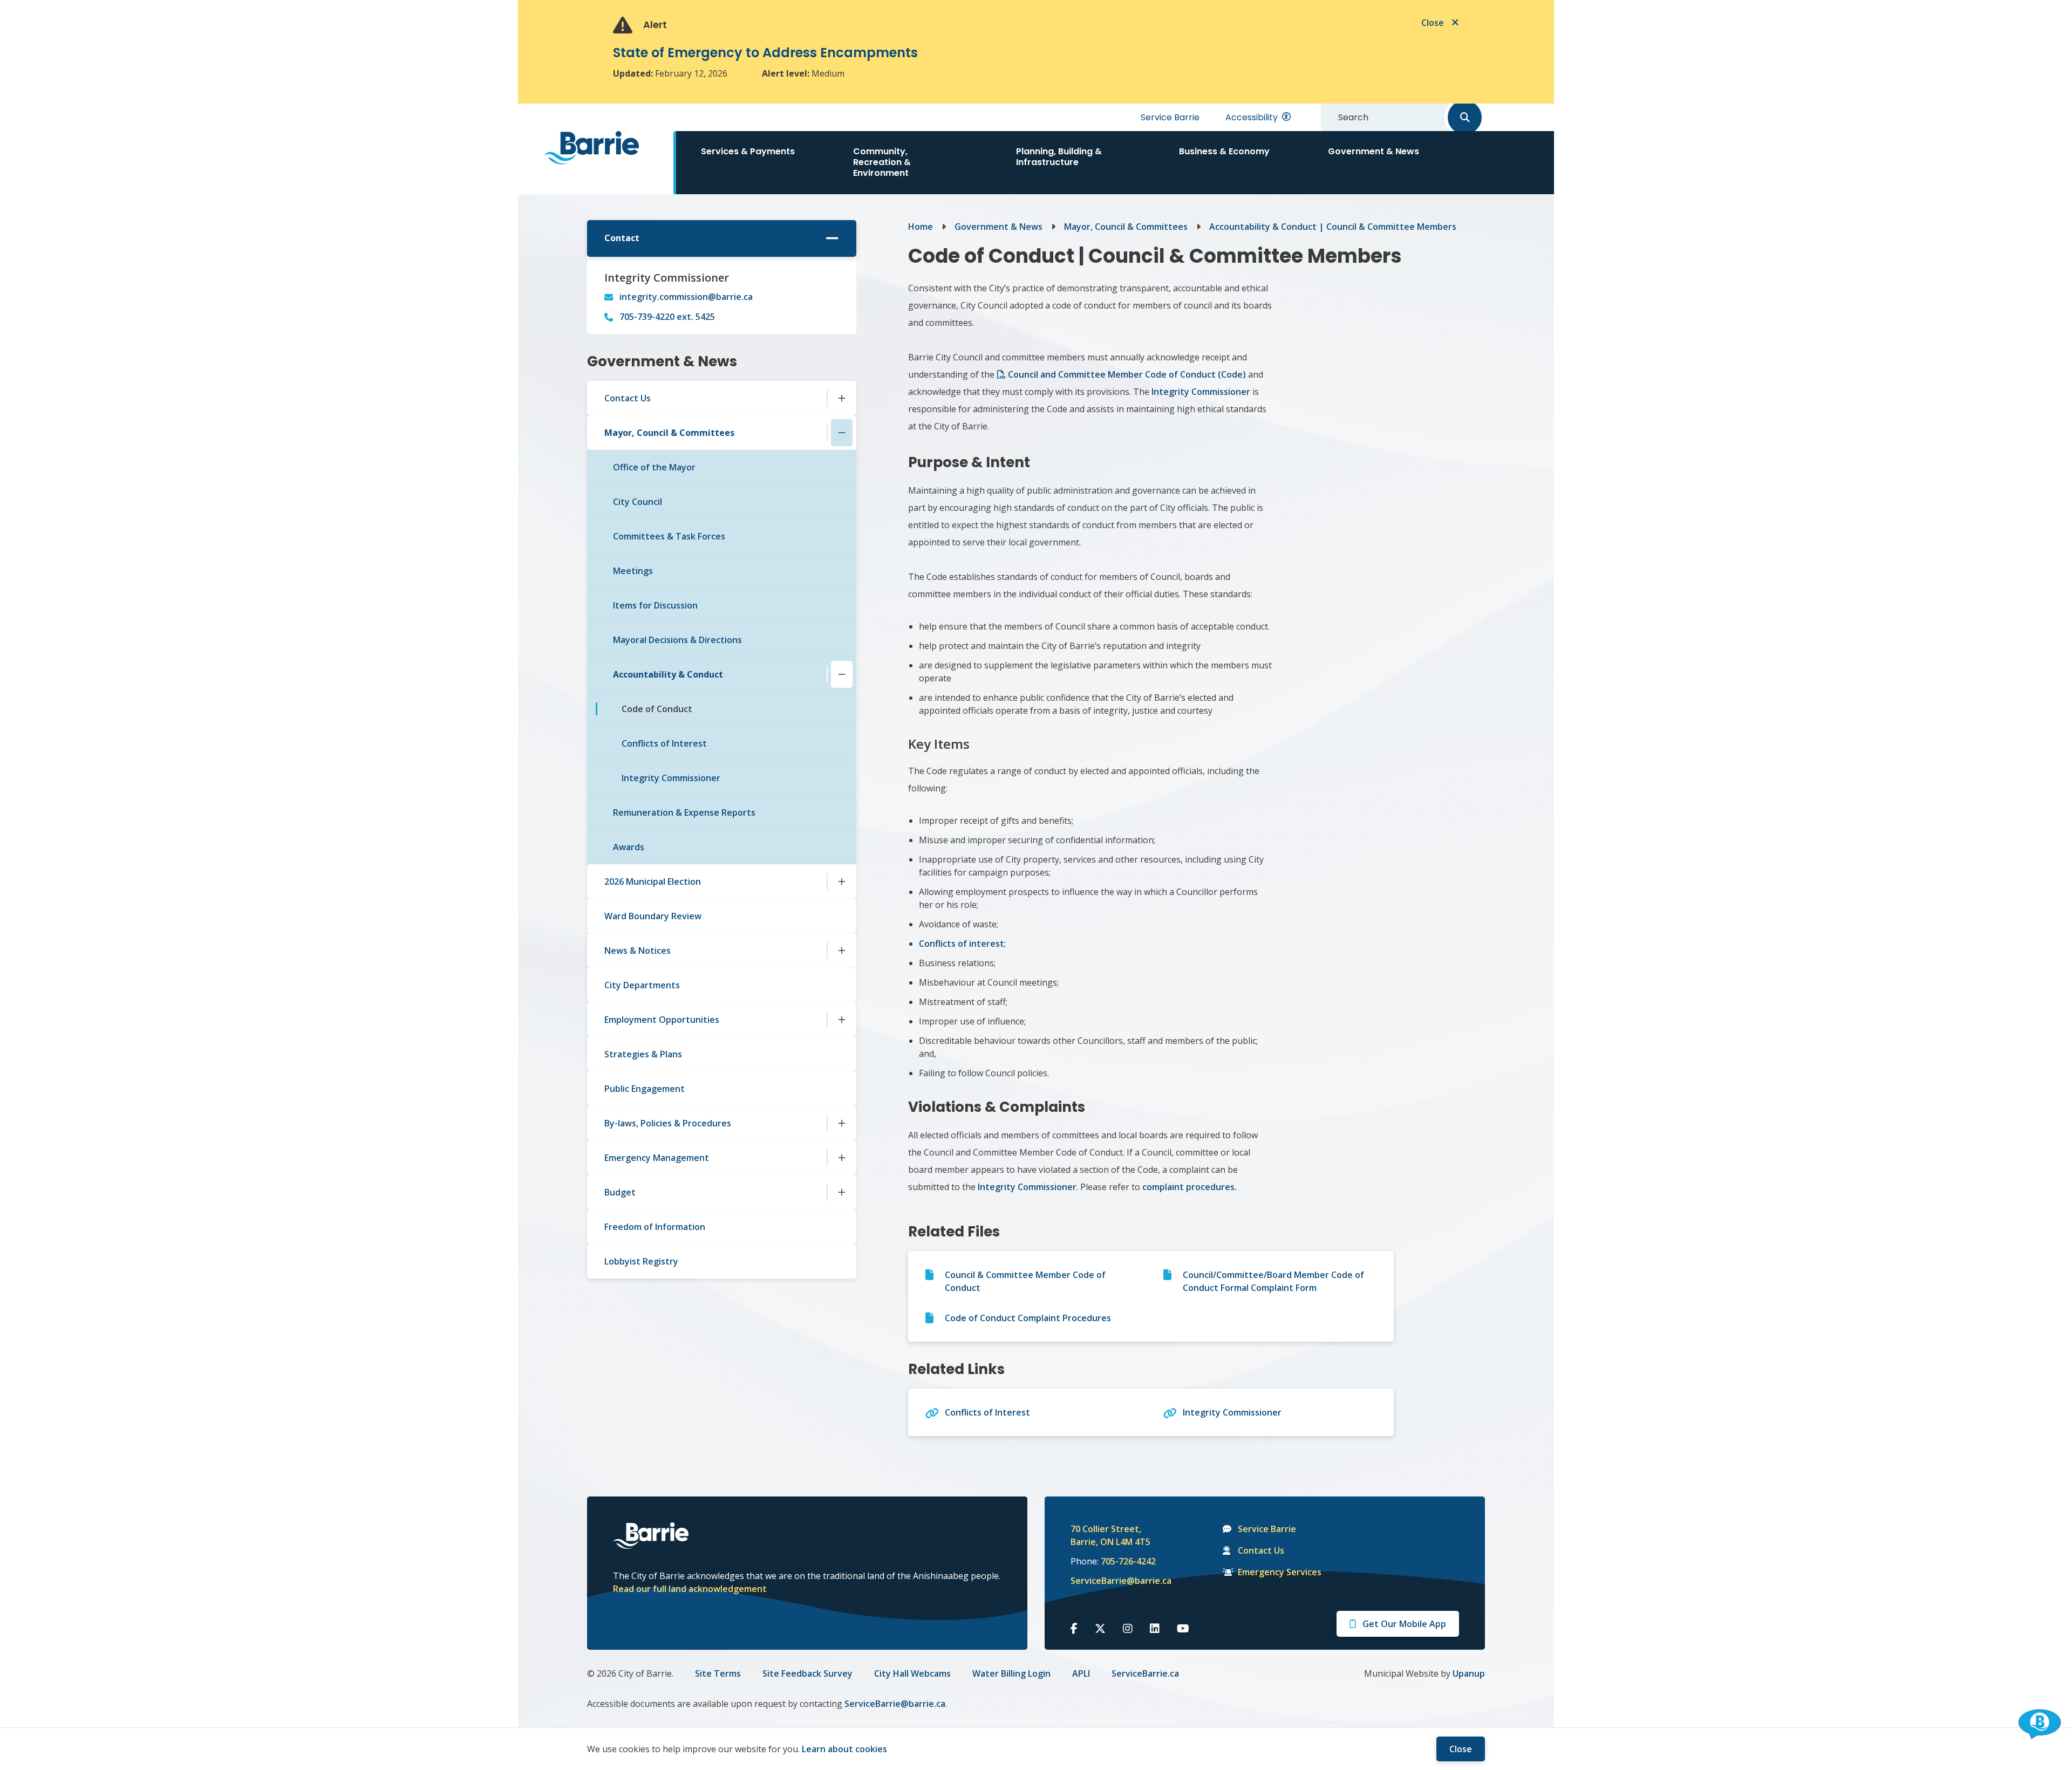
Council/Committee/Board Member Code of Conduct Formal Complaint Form (1273, 1281)
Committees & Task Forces (669, 536)
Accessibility (1252, 117)
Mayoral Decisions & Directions (677, 640)
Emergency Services (1280, 1572)
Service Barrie (1170, 117)
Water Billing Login (1011, 1673)
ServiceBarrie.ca (1145, 1673)
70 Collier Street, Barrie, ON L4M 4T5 (1110, 1535)
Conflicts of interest (962, 944)
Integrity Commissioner (671, 778)
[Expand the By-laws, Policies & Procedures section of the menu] (842, 1123)
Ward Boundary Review (653, 916)
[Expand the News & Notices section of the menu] (842, 951)
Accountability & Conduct (668, 674)
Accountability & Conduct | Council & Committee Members (1333, 227)
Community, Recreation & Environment (882, 162)
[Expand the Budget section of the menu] (842, 1192)
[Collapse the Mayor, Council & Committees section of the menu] (842, 433)
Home (921, 227)
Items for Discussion (655, 605)
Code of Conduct (657, 709)
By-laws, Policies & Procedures (668, 1123)
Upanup (1469, 1673)
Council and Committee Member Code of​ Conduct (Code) (1128, 374)
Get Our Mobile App (1404, 1624)
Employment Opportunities (662, 1020)
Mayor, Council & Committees (669, 433)
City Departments (642, 985)
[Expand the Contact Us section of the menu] (842, 398)
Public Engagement (645, 1089)
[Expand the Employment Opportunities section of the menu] (842, 1020)
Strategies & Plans (643, 1054)
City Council (638, 502)
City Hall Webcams (912, 1673)
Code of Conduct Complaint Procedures (1028, 1318)
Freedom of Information (655, 1227)
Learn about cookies (844, 1749)
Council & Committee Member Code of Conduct (1025, 1281)
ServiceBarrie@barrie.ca (1114, 1581)
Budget (620, 1192)
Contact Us (628, 398)
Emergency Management (657, 1158)
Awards (629, 847)
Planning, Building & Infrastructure (1059, 157)
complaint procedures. (1188, 1187)
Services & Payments (748, 151)
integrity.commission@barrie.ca (686, 297)
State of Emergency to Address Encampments (765, 53)
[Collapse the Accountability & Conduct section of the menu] (842, 674)
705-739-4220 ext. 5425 (667, 317)
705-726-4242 (1128, 1561)
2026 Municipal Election (653, 881)
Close (1461, 1749)
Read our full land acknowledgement (690, 1589)
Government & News (1374, 151)
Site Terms (718, 1673)
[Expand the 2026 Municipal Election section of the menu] (842, 881)
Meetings (633, 571)
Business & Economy (1224, 151)
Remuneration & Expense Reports (684, 812)
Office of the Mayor (654, 467)
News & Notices (638, 951)
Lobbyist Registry (641, 1261)
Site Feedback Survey (807, 1673)
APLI (1081, 1673)
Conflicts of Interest (664, 743)
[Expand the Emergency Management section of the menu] (842, 1158)
